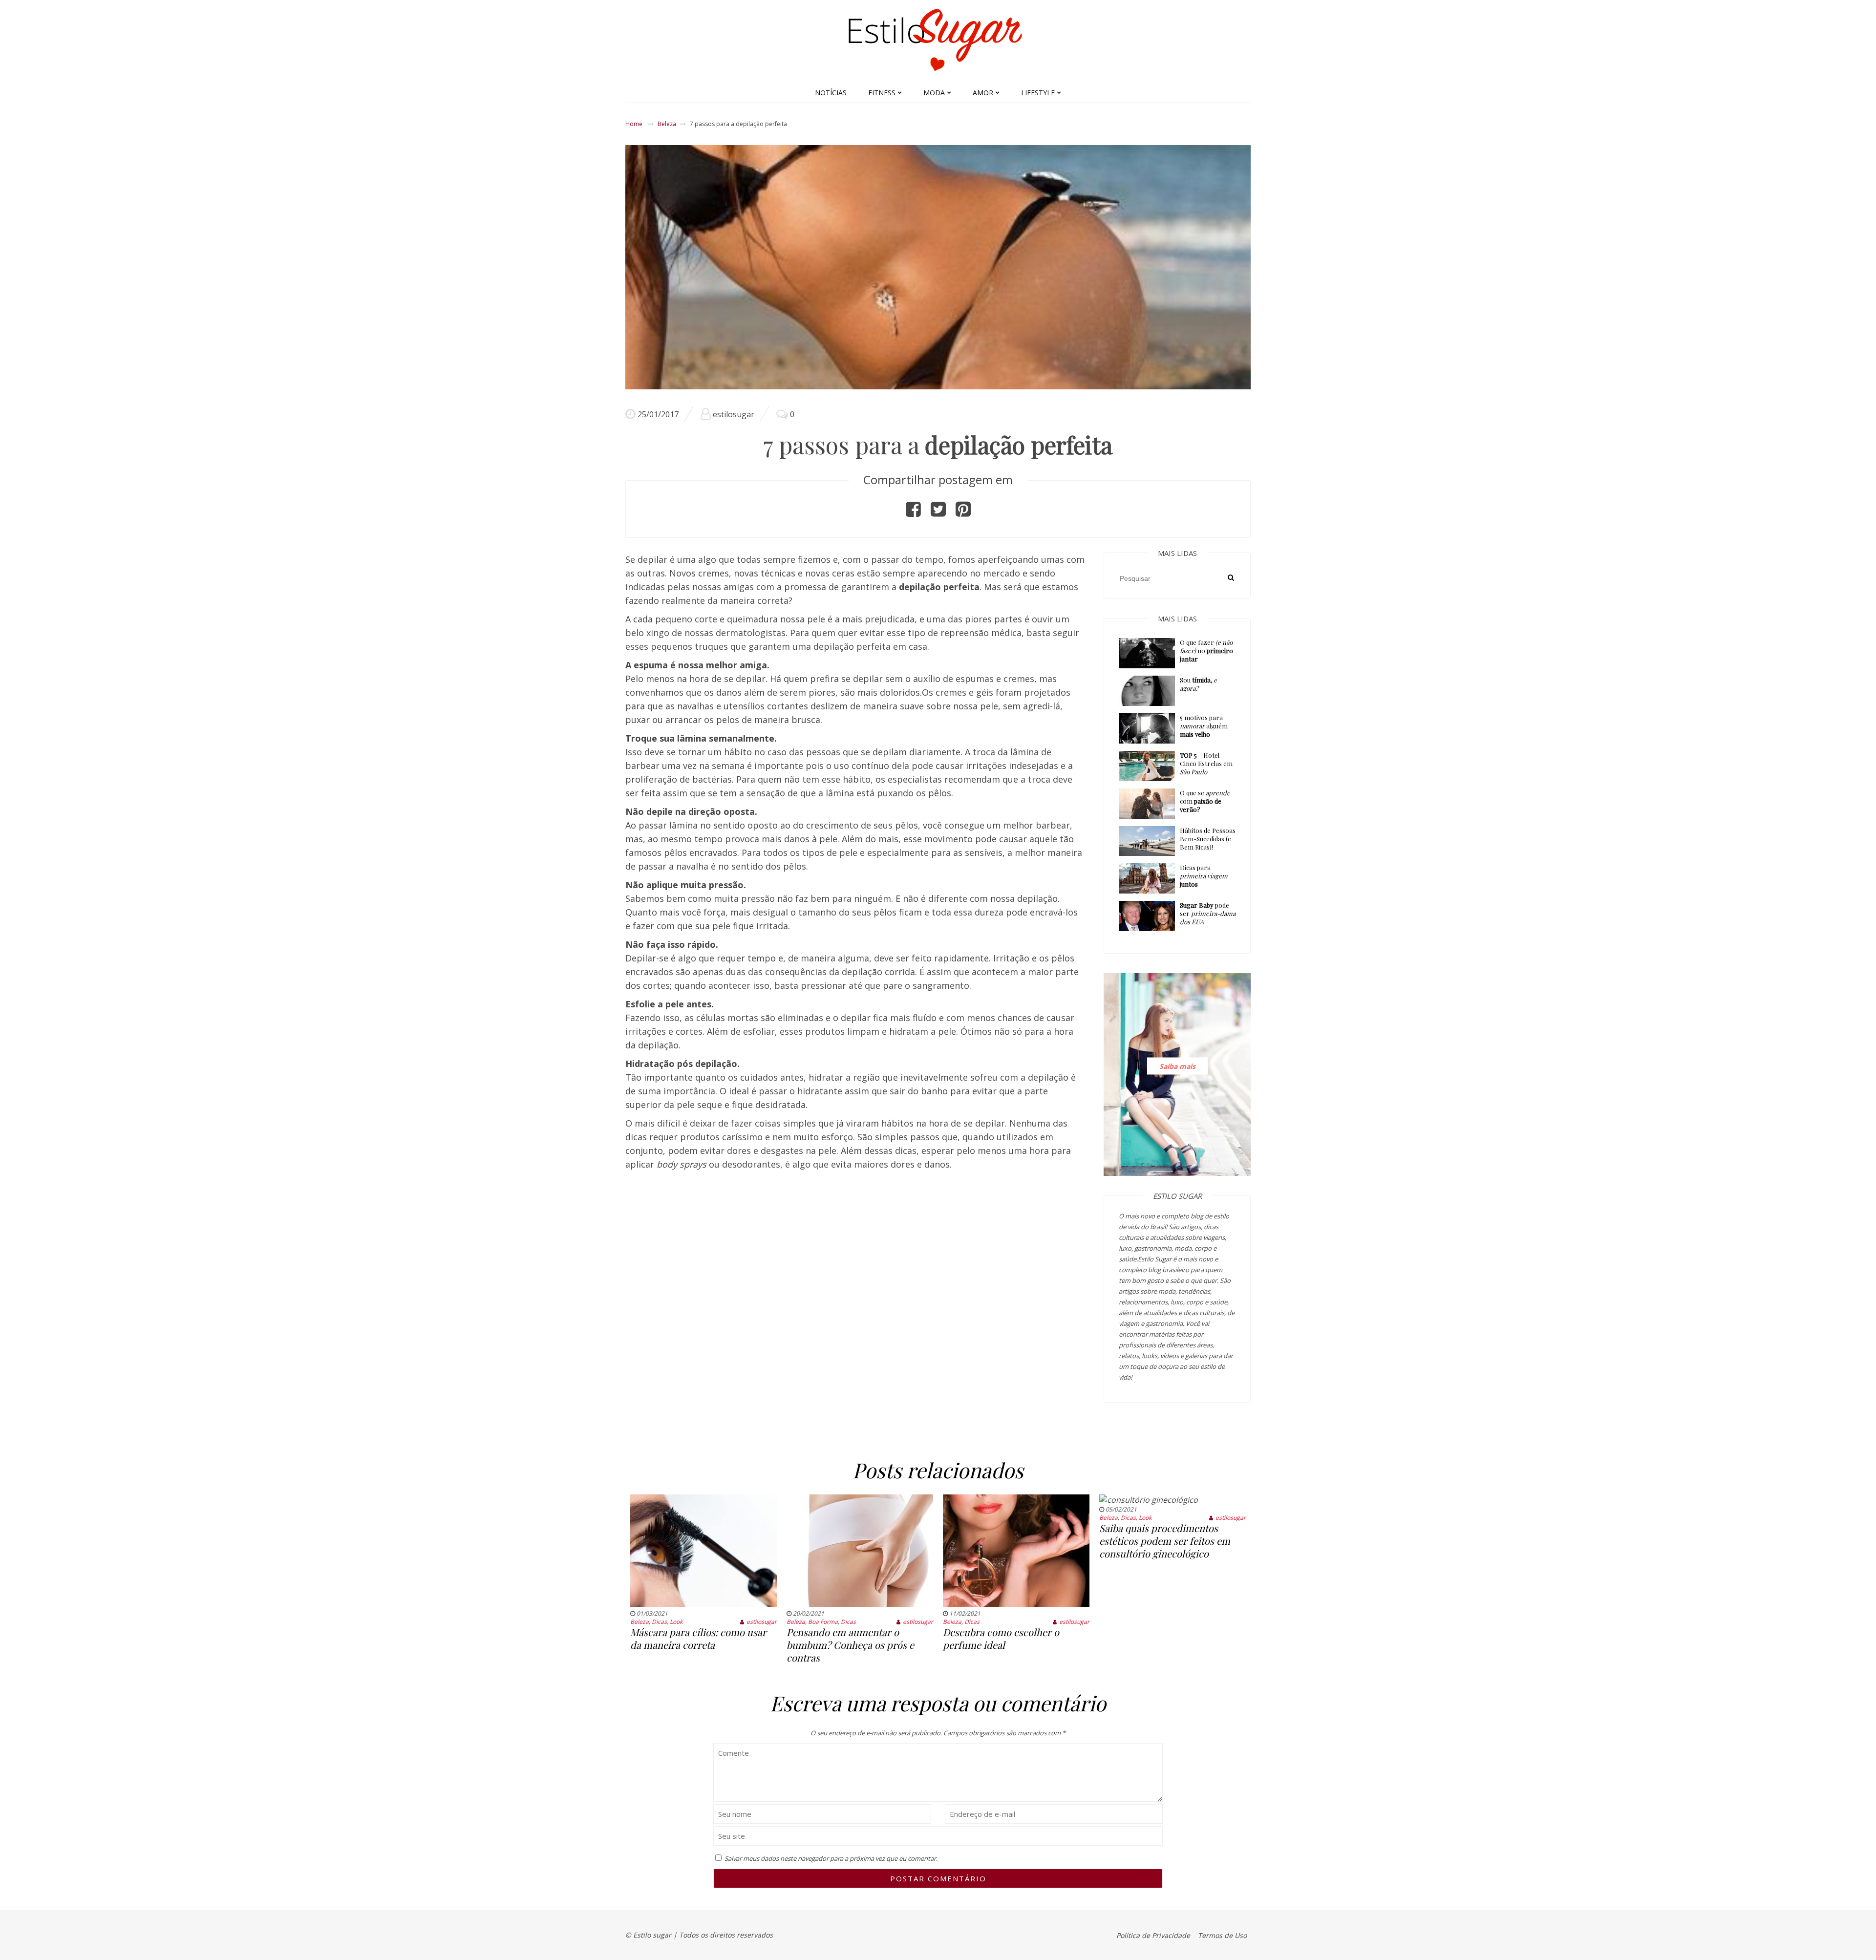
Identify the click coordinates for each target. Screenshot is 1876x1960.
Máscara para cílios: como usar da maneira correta (698, 1638)
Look (676, 1622)
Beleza (667, 124)
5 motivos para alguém (1204, 726)
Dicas (659, 1622)
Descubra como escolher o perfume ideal (1001, 1638)
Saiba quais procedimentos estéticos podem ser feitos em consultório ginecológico (1165, 1541)
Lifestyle (1038, 93)
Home (634, 124)
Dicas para (1204, 876)
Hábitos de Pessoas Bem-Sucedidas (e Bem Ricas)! (1208, 839)
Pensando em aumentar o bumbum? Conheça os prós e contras (850, 1645)
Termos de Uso (1222, 1935)
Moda (934, 93)
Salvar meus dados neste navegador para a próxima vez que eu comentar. (831, 1858)
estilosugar (734, 414)
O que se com (1205, 801)
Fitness (882, 93)
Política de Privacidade (1153, 1935)
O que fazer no (1206, 650)
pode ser (1208, 913)
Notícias (831, 93)
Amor (983, 93)
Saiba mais (1177, 1066)
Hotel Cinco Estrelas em (1206, 763)
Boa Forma (823, 1622)
